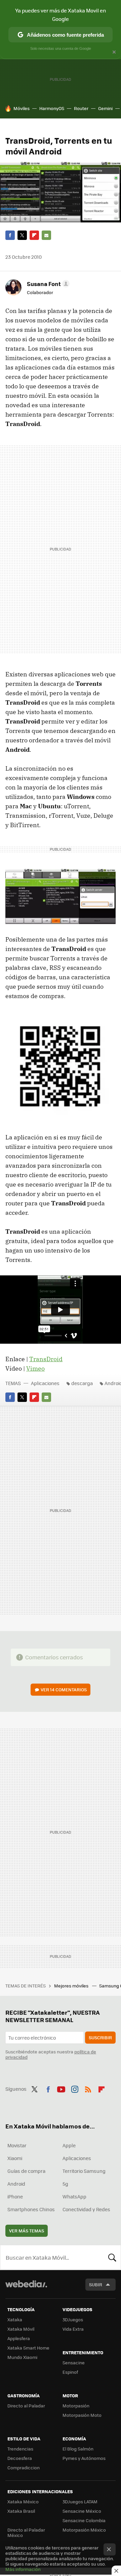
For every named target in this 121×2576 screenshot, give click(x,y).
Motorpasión (76, 2406)
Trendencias (20, 2449)
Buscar (112, 2257)
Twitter (22, 235)
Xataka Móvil (21, 2329)
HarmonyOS (52, 108)
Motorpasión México (84, 2530)
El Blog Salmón (78, 2449)
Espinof (70, 2372)
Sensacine (74, 2362)
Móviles (22, 108)
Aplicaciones (45, 1383)
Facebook (10, 235)
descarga (82, 1383)
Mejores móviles (72, 1986)
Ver (64, 1689)
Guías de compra (26, 2171)
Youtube (61, 2088)
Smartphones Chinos (31, 2209)
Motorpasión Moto (82, 2415)
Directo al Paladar (26, 2406)
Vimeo (35, 1368)
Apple (69, 2145)
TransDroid (46, 1359)
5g (65, 2184)
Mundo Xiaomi (22, 2357)
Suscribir (100, 2037)
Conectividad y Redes (86, 2209)
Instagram (75, 2088)
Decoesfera (20, 2458)
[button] (47, 284)
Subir (96, 2284)
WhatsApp (74, 2196)
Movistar (17, 2145)
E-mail (46, 235)
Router (81, 108)
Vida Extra (73, 2329)
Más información (23, 2569)
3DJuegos (73, 2319)
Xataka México (23, 2501)
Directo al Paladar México (26, 2532)
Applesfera (19, 2338)
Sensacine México (82, 2511)
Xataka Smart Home (28, 2348)
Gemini (105, 108)
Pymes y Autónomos (84, 2458)
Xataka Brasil (21, 2511)
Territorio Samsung (84, 2171)
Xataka (15, 2319)
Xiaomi (15, 2158)
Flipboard (34, 235)
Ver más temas (27, 2231)
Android (16, 2184)
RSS (88, 2088)
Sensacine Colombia (84, 2520)
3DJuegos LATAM (80, 2501)
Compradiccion (24, 2467)
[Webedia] (26, 2288)
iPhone (15, 2196)
